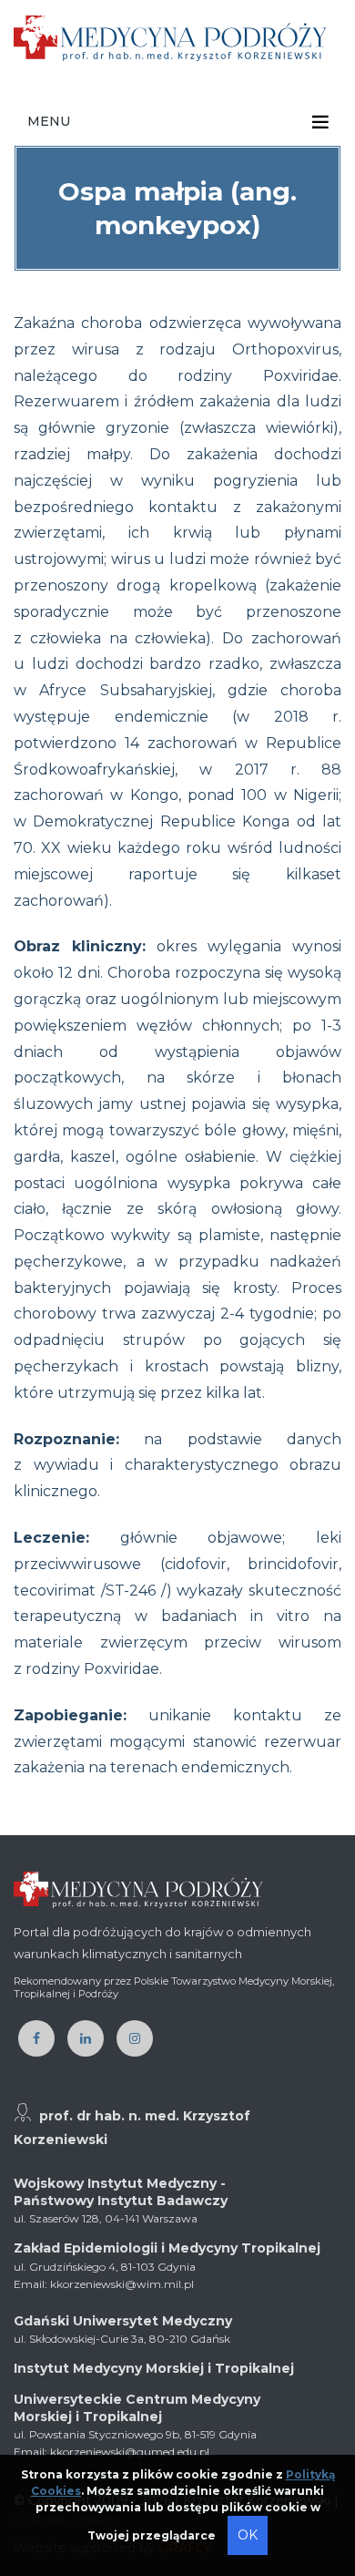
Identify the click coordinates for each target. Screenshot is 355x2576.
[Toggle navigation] (320, 122)
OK (248, 2535)
